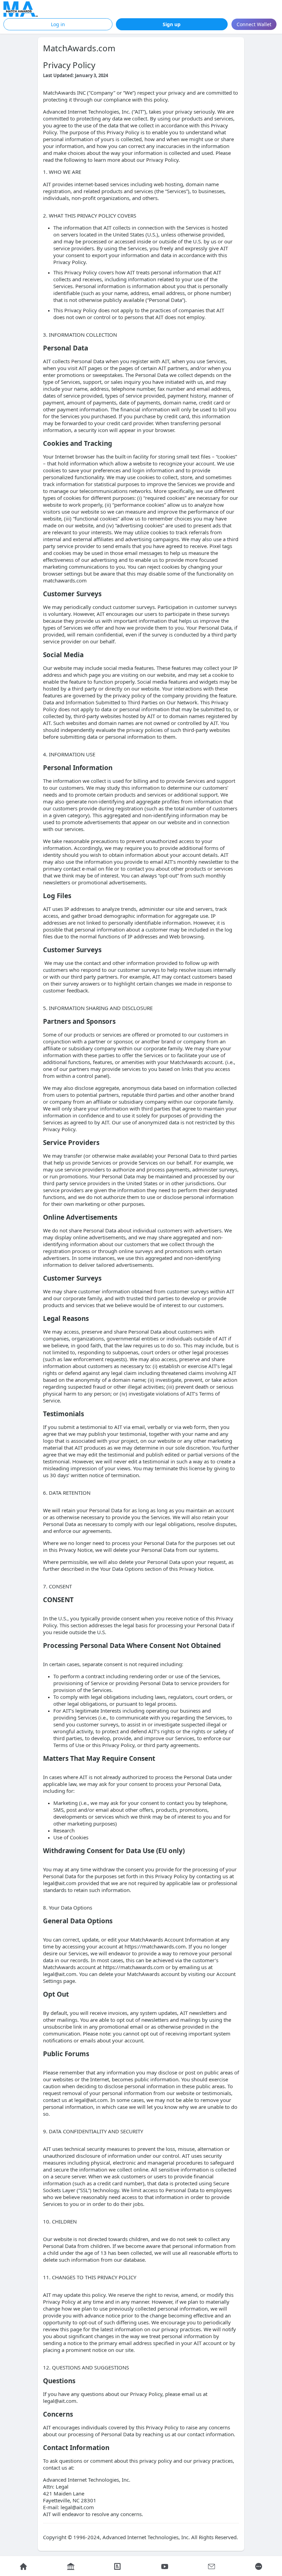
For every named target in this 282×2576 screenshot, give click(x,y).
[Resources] (165, 2566)
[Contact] (212, 2566)
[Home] (24, 2566)
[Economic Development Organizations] (71, 2566)
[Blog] (118, 2566)
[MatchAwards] (21, 9)
